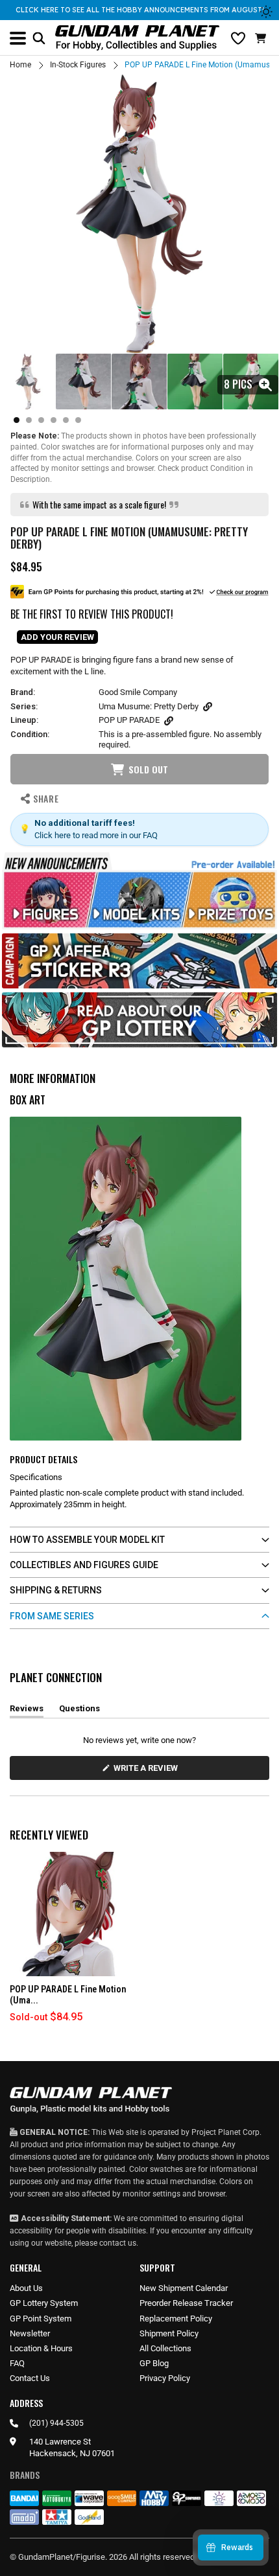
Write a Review (148, 1771)
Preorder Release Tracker (186, 2303)
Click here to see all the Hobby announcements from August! (140, 10)
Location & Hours (41, 2348)
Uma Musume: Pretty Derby (149, 706)
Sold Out (148, 769)
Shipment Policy (169, 2333)
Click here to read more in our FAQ (96, 835)
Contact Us (30, 2378)
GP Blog (154, 2363)
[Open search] (39, 38)
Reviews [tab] (27, 1711)
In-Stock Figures (78, 65)
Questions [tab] (79, 1711)
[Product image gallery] (139, 214)
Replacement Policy (176, 2319)
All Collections (165, 2348)
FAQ (17, 2363)
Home (20, 65)
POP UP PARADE (129, 720)
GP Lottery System (44, 2303)
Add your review (57, 637)
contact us (118, 2243)
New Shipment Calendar (184, 2288)
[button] (262, 38)
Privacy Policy (165, 2378)
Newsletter (30, 2333)
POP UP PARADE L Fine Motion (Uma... (68, 1995)
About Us (26, 2288)
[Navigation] (18, 38)
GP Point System (41, 2319)
